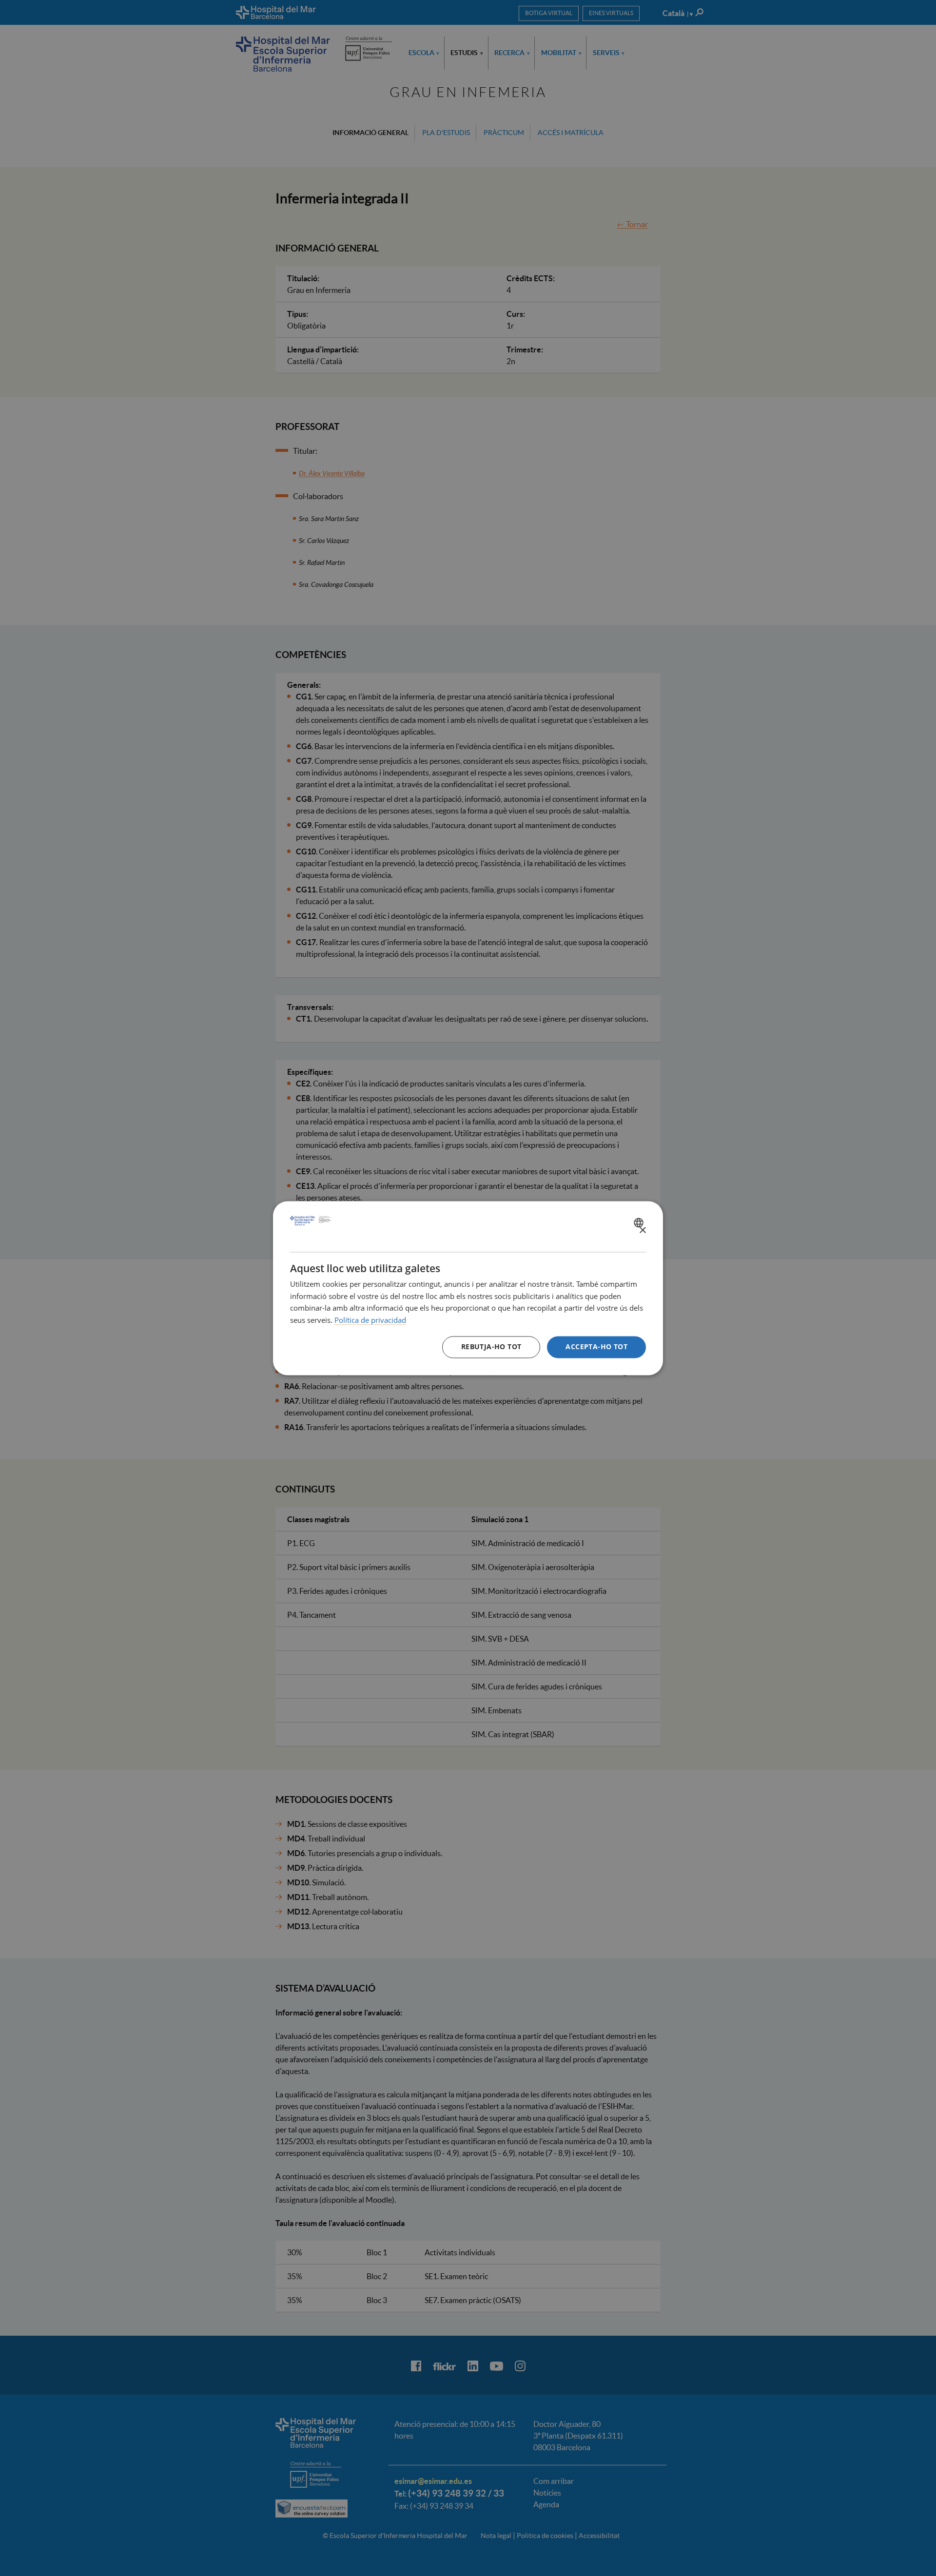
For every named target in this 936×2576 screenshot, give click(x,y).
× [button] (642, 1230)
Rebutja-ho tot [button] (491, 1346)
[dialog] (468, 1288)
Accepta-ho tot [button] (596, 1346)
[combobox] (640, 1222)
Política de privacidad (370, 1320)
